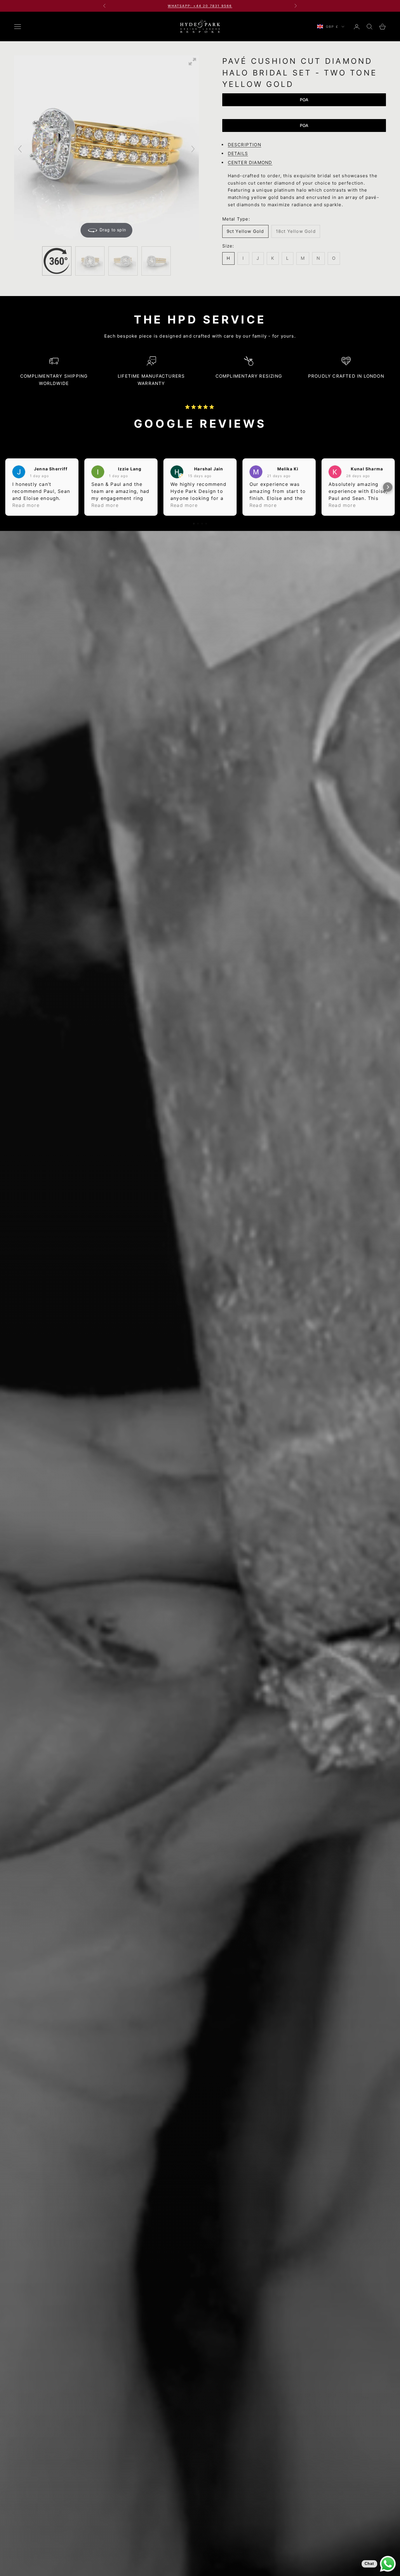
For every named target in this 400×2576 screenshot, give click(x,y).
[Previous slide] (20, 149)
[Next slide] (193, 149)
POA (304, 100)
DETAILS (238, 153)
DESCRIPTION (245, 145)
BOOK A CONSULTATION (200, 6)
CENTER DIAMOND (250, 162)
